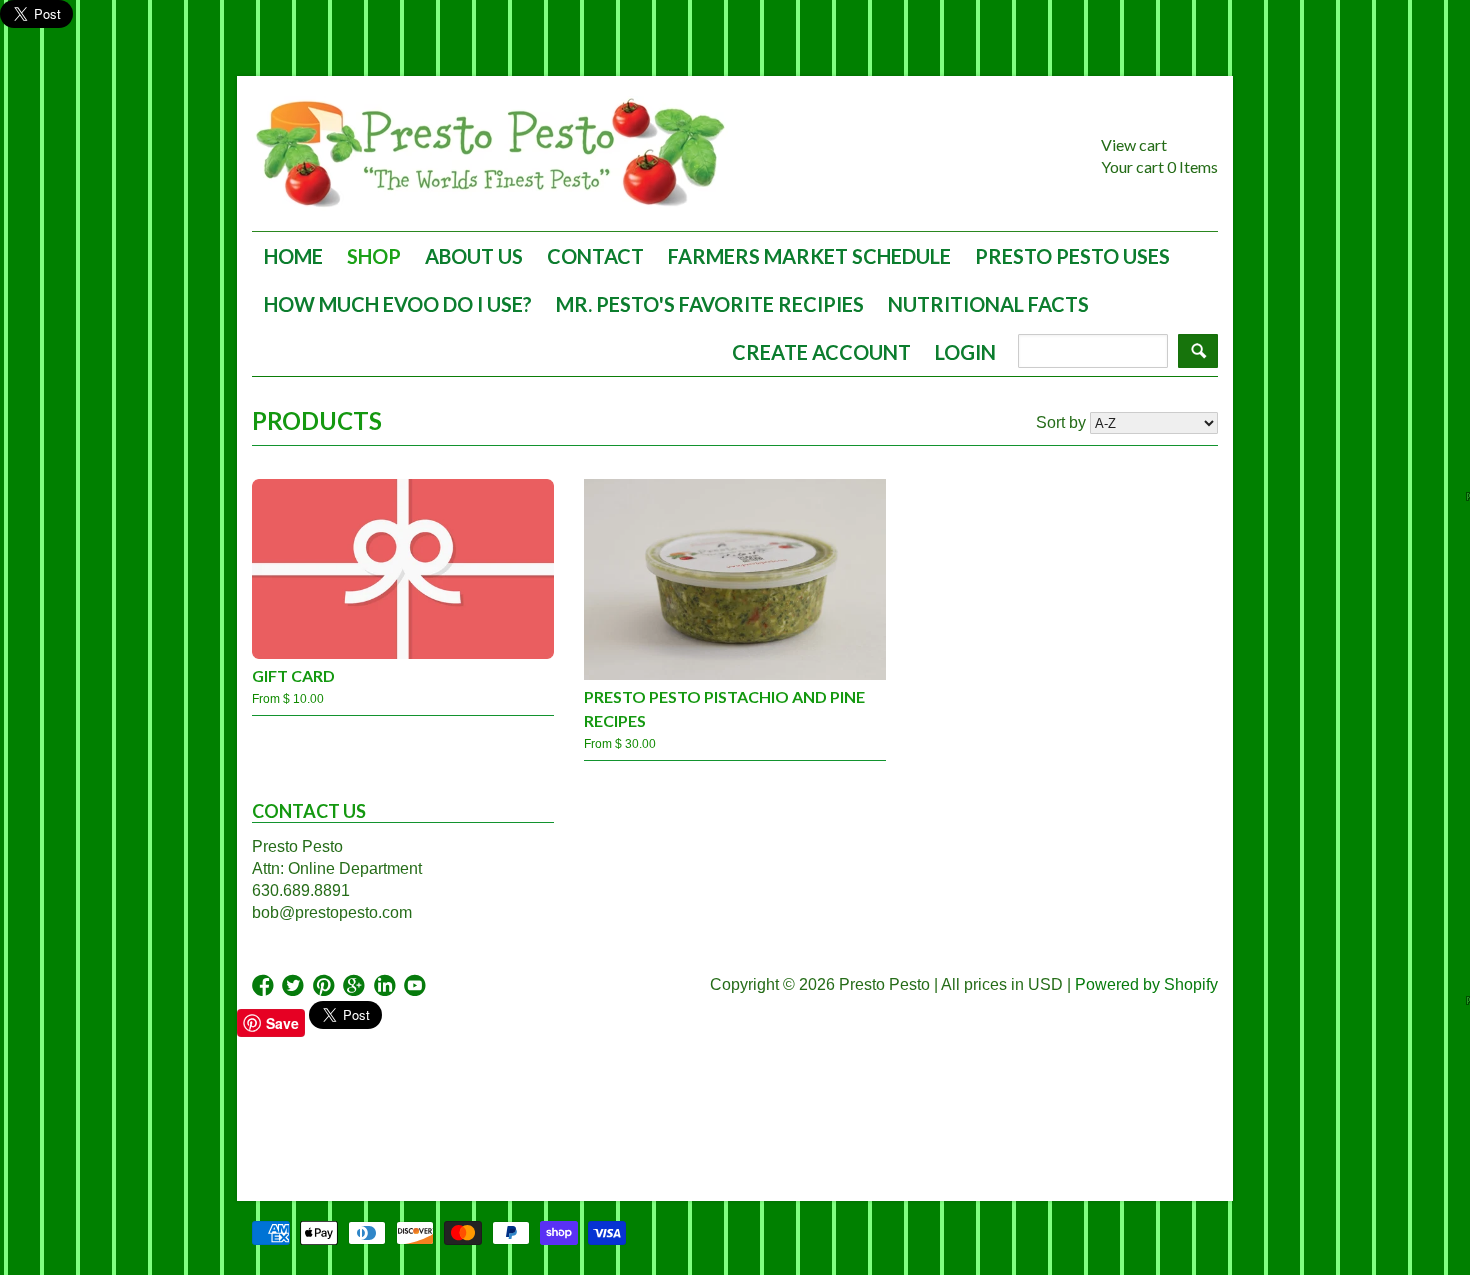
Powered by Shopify (1146, 984)
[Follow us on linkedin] (387, 986)
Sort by (1061, 422)
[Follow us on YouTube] (417, 986)
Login (965, 352)
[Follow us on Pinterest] (326, 986)
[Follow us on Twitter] (295, 986)
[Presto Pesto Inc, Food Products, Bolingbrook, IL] (277, 1109)
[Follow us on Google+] (356, 986)
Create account (821, 352)
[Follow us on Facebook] (265, 986)
